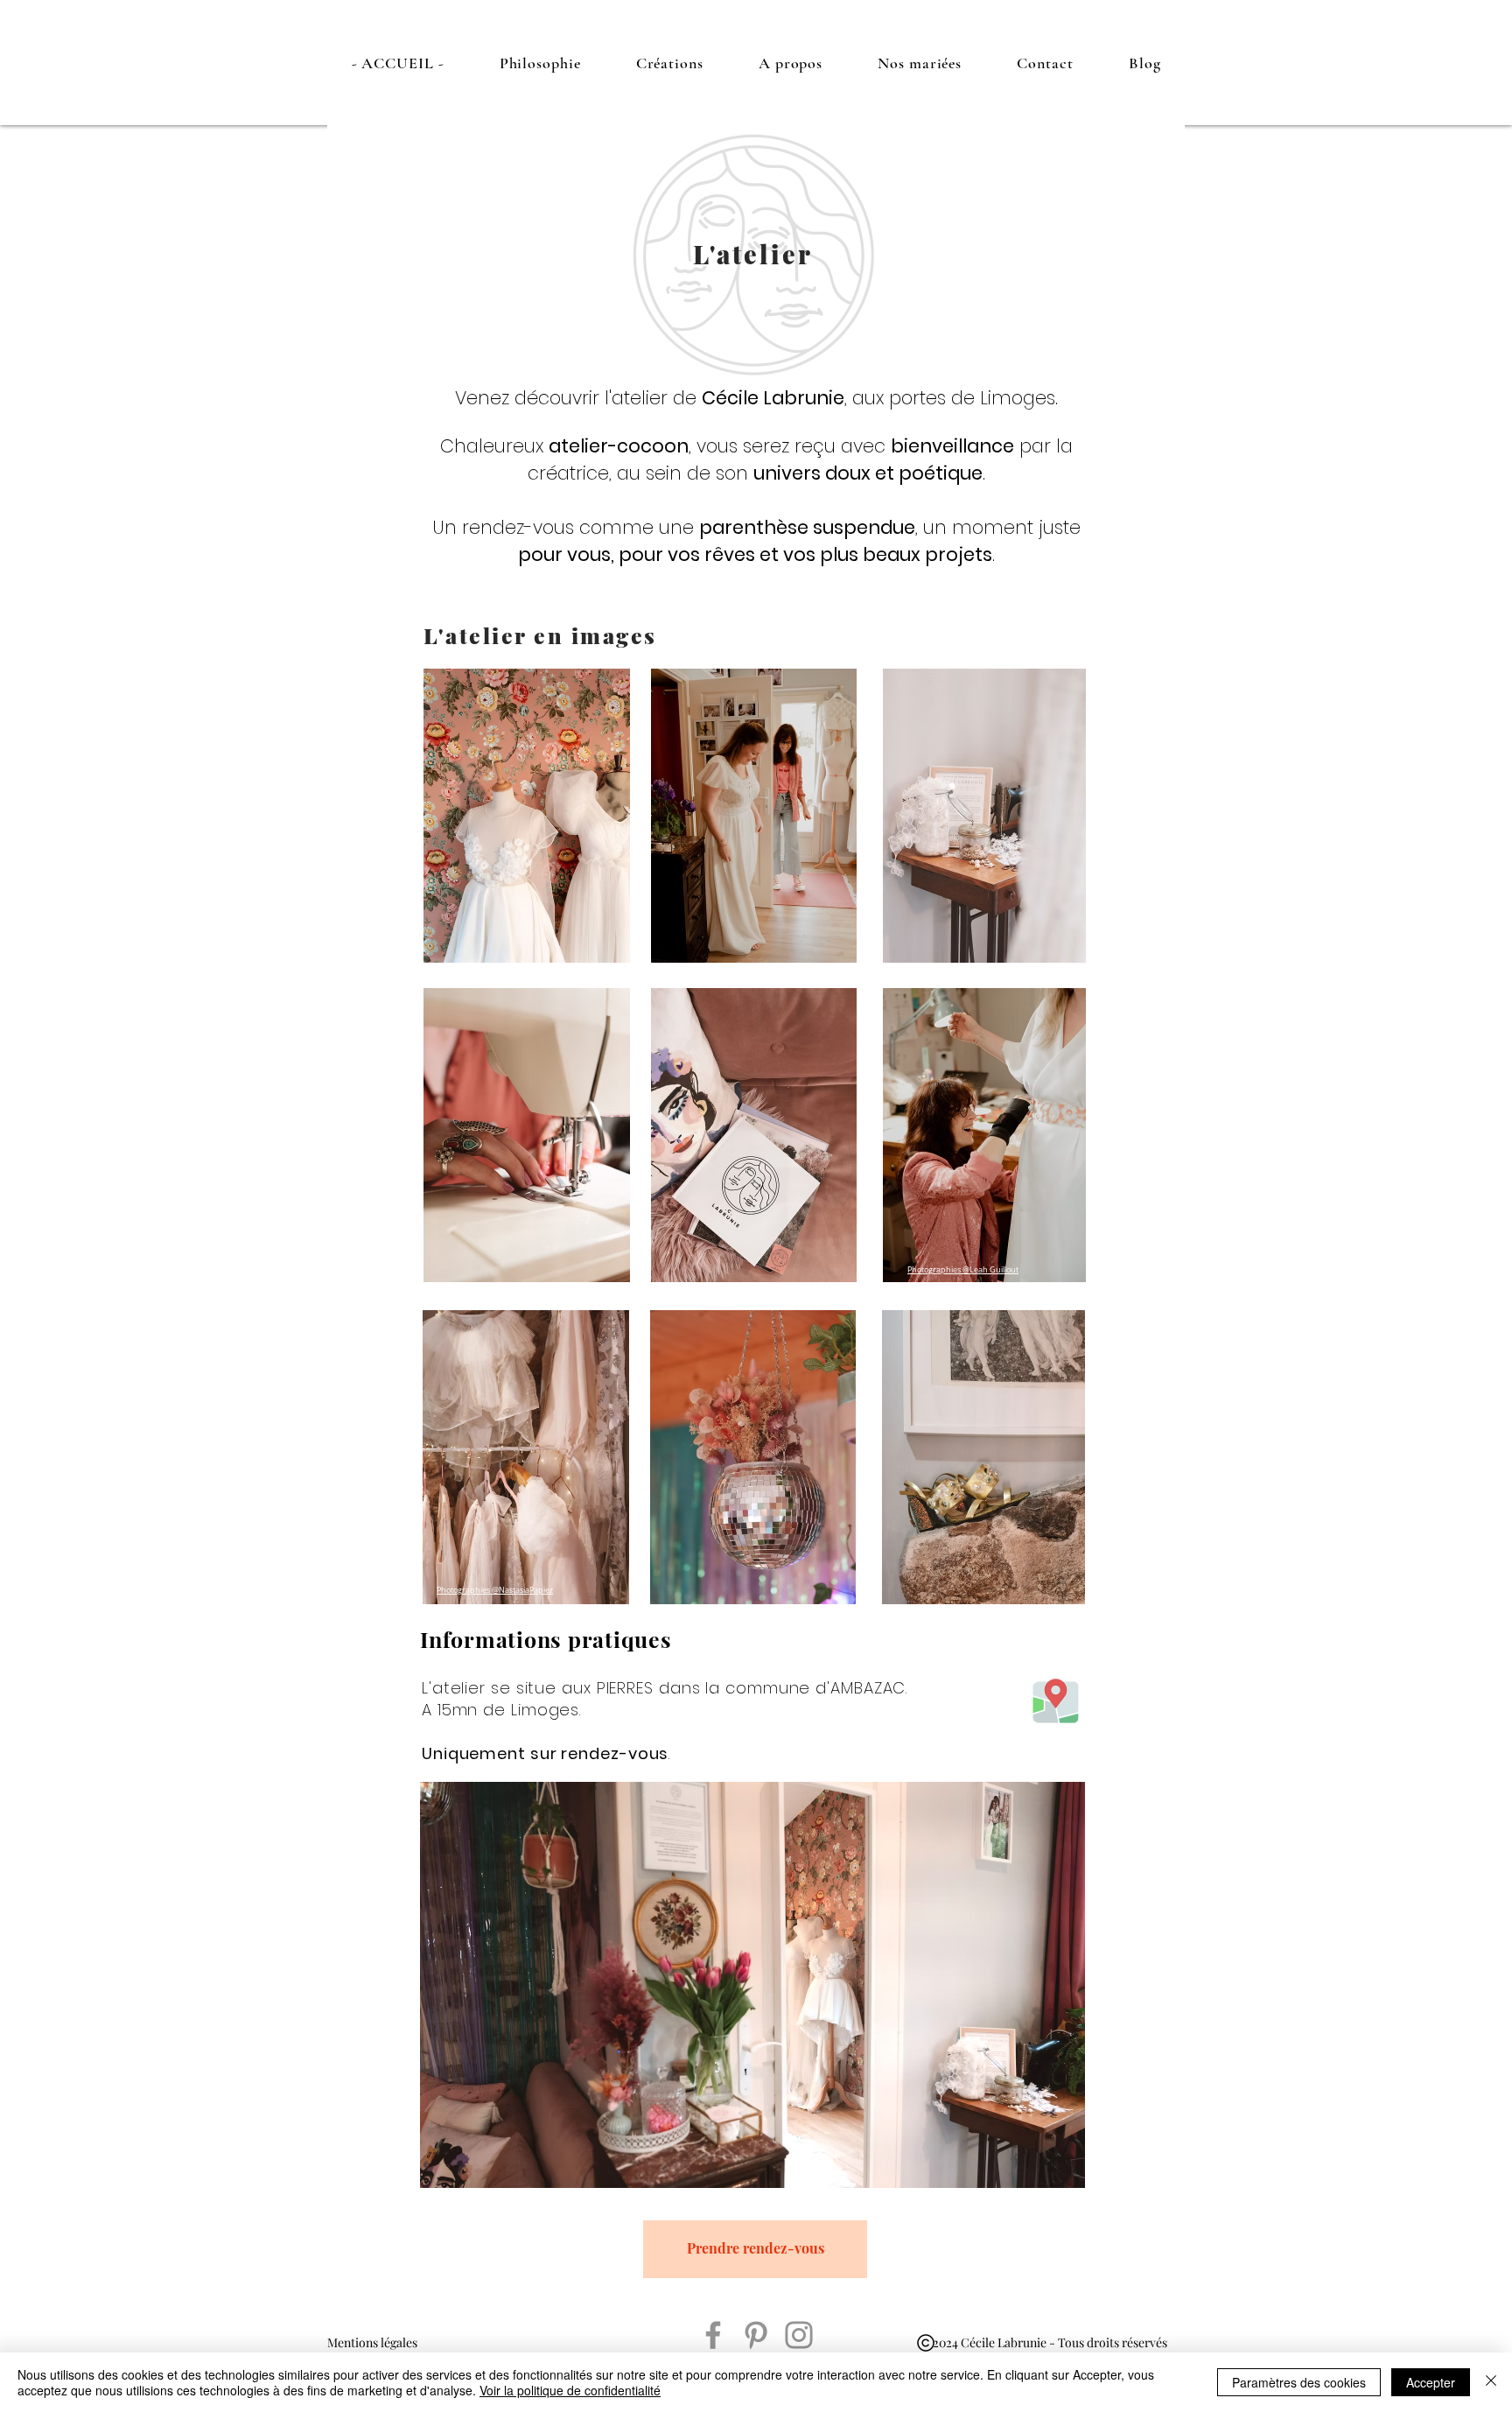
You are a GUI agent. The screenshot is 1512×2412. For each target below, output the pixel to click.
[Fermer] (1491, 2382)
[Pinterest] (756, 2335)
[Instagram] (799, 2335)
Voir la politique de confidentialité (570, 2390)
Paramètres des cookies (1299, 2382)
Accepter (1431, 2382)
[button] (540, 63)
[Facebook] (713, 2335)
